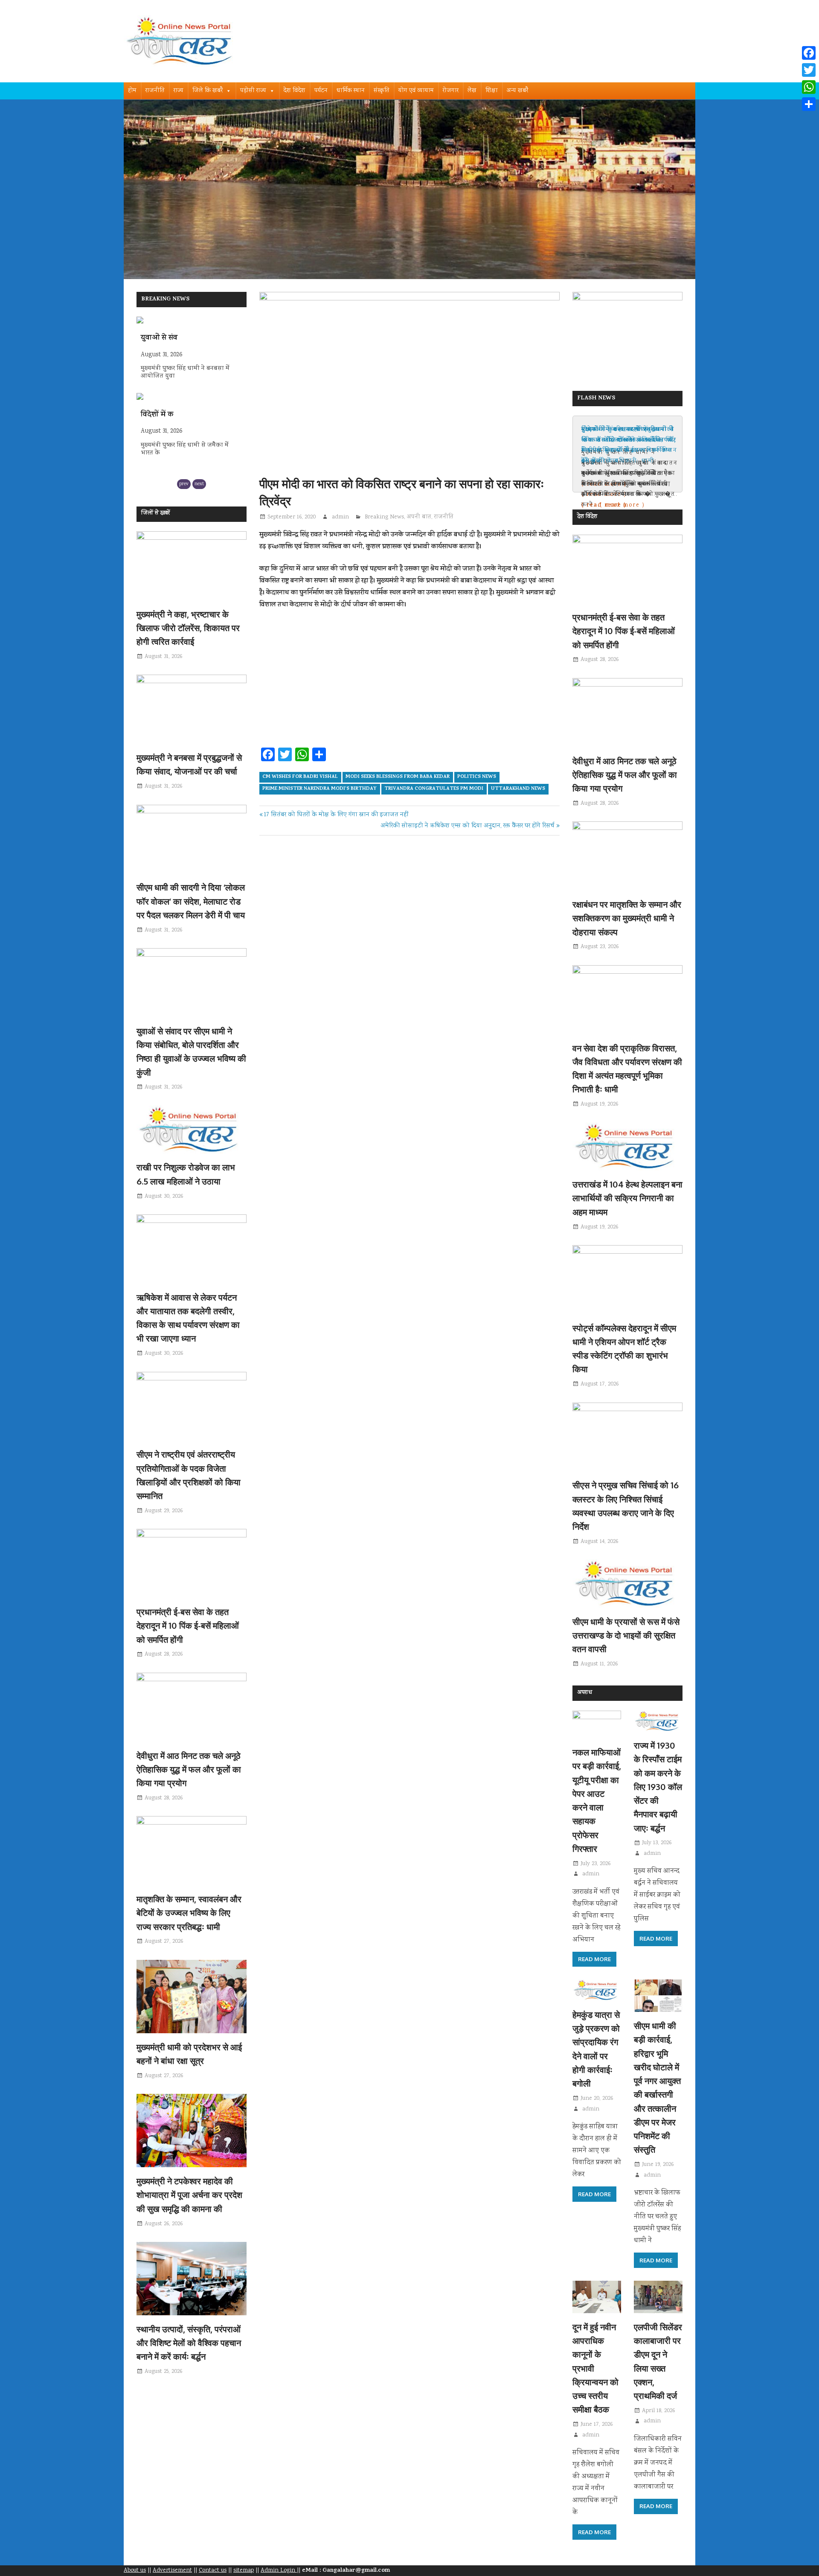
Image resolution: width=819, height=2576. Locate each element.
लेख (472, 91)
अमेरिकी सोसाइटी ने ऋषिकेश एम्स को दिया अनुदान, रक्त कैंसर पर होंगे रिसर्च (468, 826)
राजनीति (155, 91)
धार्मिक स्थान (351, 91)
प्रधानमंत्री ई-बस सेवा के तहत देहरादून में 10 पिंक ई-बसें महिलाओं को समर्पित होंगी (188, 1626)
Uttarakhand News (518, 789)
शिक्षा (492, 91)
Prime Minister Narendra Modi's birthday (319, 789)
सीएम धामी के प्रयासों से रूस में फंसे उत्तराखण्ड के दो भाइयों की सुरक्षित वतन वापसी (626, 1635)
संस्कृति (382, 91)
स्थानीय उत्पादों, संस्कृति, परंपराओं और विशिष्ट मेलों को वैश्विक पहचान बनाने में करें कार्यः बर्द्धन (189, 2343)
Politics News (477, 777)
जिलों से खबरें (155, 514)
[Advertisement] (409, 681)
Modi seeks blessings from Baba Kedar (398, 777)
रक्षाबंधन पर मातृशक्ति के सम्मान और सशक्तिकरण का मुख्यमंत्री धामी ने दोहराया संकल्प (627, 918)
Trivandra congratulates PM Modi (434, 789)
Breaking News (384, 517)
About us (135, 2570)
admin (340, 517)
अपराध (585, 1693)
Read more (594, 1959)
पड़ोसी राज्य (253, 91)
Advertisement (172, 2570)
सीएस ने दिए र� (164, 415)
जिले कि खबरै (208, 91)
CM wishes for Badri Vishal (300, 777)
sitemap (244, 2570)
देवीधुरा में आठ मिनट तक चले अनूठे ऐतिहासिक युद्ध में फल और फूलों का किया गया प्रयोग (189, 1769)
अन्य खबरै (517, 91)
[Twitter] (809, 70)
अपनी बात (419, 517)
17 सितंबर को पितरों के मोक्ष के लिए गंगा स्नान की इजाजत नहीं (336, 815)
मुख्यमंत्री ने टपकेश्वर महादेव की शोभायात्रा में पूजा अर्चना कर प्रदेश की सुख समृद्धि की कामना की (189, 2195)
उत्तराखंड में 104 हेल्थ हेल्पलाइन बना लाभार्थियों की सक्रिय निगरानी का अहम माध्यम (627, 1198)
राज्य (179, 91)
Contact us (213, 2570)
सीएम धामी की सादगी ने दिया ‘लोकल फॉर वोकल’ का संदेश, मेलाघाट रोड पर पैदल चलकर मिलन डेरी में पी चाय (191, 901)
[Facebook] (809, 53)
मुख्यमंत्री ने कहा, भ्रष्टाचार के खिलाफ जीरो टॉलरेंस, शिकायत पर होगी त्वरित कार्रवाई (188, 628)
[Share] (809, 104)
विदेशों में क (157, 338)
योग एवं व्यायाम (416, 91)
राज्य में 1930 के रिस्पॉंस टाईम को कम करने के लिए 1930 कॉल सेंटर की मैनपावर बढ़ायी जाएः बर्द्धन (658, 1787)
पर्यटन (321, 91)
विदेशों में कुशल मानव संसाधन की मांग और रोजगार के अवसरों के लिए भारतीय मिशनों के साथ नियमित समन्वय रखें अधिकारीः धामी (629, 445)
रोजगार (451, 91)
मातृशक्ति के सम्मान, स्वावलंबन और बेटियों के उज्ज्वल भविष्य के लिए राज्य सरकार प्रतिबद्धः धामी (189, 1913)
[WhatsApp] (809, 87)
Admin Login (279, 2570)
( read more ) (604, 505)
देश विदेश (295, 91)
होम (132, 91)
